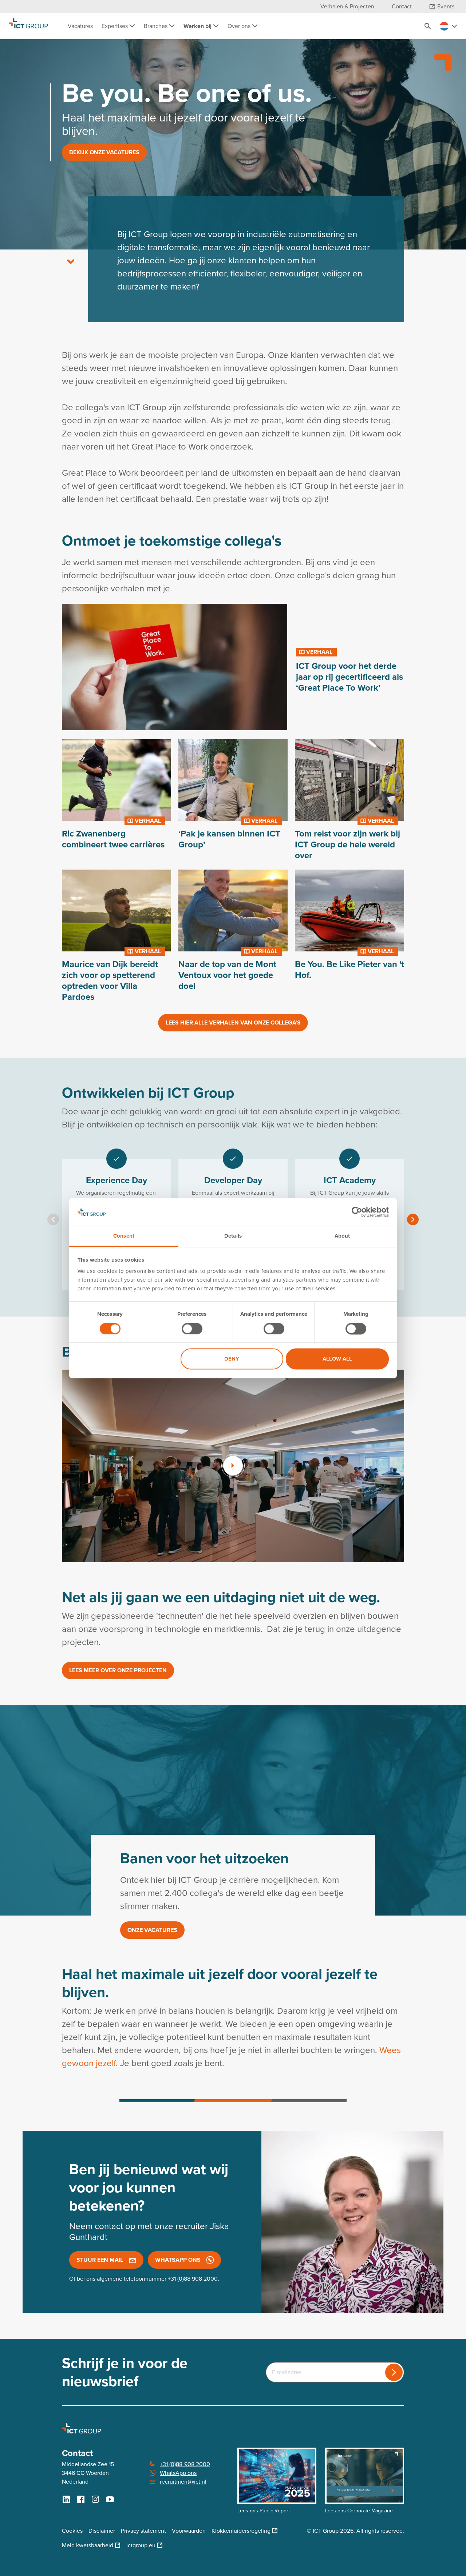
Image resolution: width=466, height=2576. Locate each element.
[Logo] (28, 26)
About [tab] (342, 1236)
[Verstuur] (394, 2372)
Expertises (115, 26)
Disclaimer (102, 2531)
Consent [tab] (124, 1236)
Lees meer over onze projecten (118, 1670)
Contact (402, 6)
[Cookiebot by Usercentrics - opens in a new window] (357, 1212)
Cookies (72, 2531)
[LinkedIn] (66, 2499)
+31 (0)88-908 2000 (185, 2464)
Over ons (240, 26)
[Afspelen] (233, 1466)
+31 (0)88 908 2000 (193, 2279)
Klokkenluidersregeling (241, 2531)
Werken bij (198, 26)
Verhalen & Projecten (347, 6)
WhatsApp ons (178, 2473)
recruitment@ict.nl (183, 2482)
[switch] (192, 1329)
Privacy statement (143, 2531)
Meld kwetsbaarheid (88, 2545)
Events (446, 6)
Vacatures (80, 26)
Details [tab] (233, 1236)
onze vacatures (152, 1930)
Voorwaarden (189, 2531)
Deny (232, 1359)
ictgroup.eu (141, 2545)
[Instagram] (95, 2499)
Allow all (337, 1359)
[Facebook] (81, 2499)
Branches (156, 26)
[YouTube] (110, 2499)
